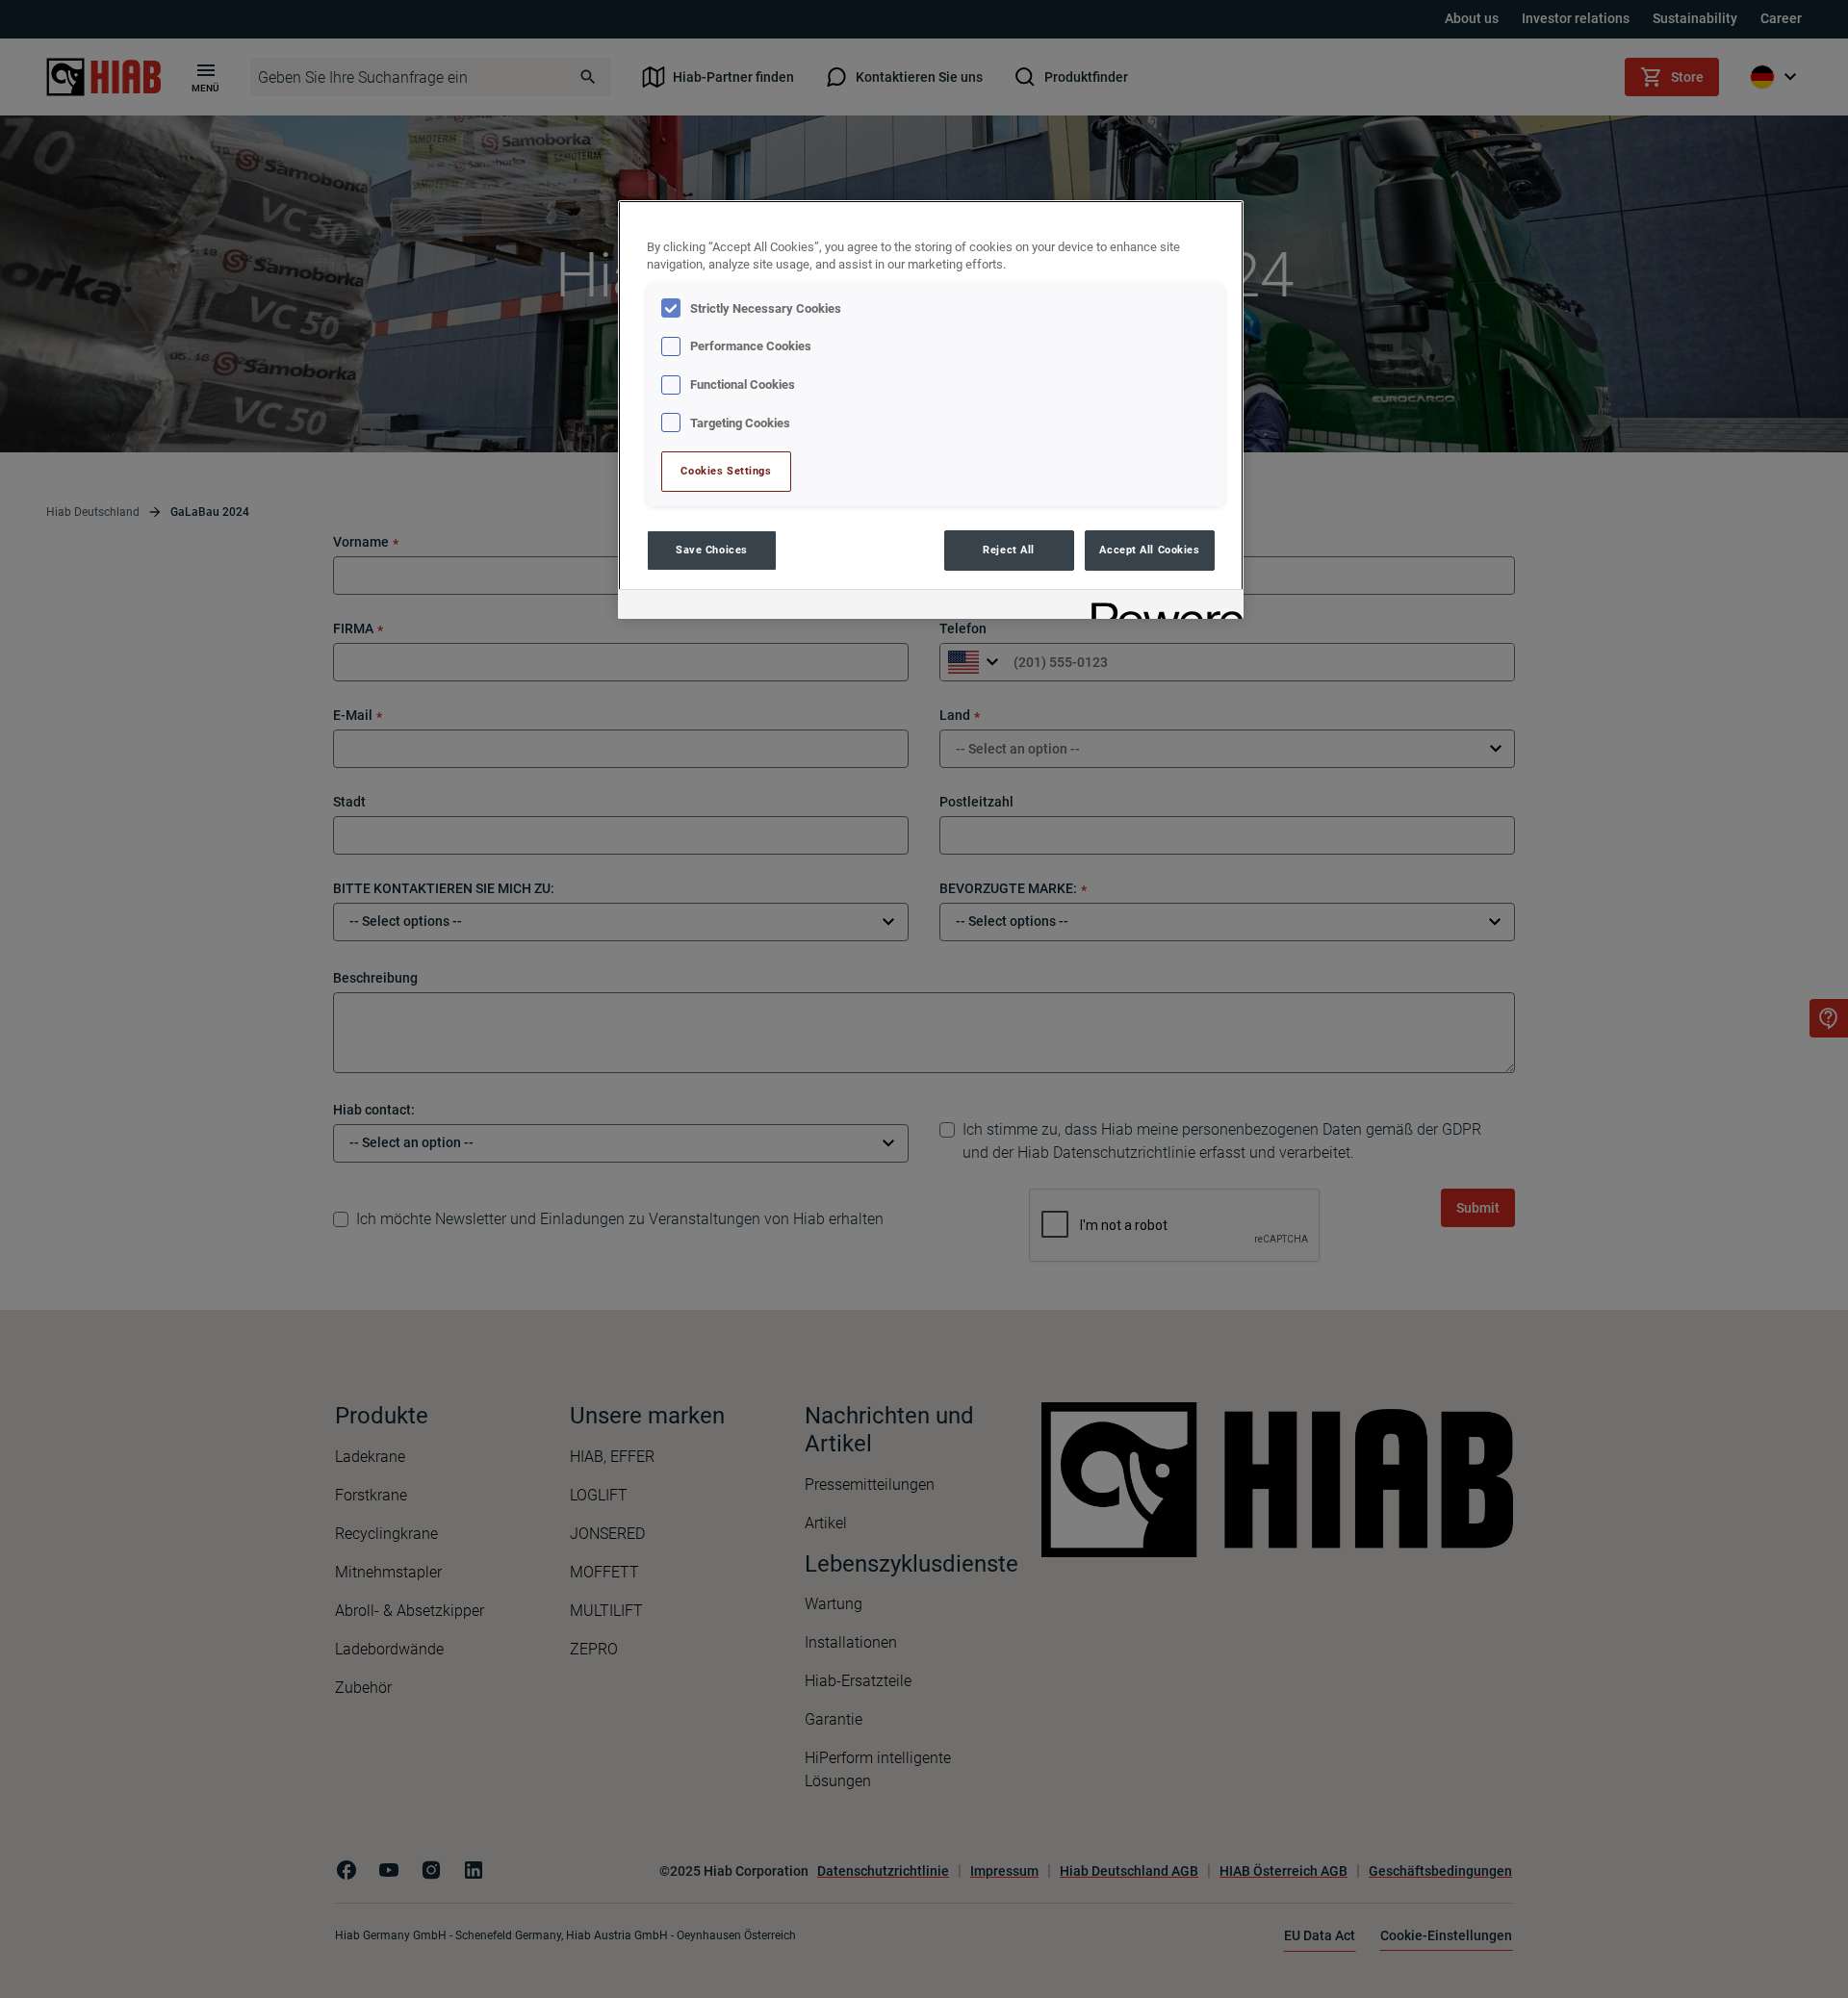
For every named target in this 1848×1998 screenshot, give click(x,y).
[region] (931, 410)
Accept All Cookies (1149, 550)
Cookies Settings (726, 471)
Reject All (1009, 550)
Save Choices (712, 550)
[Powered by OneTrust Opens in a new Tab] (1161, 607)
